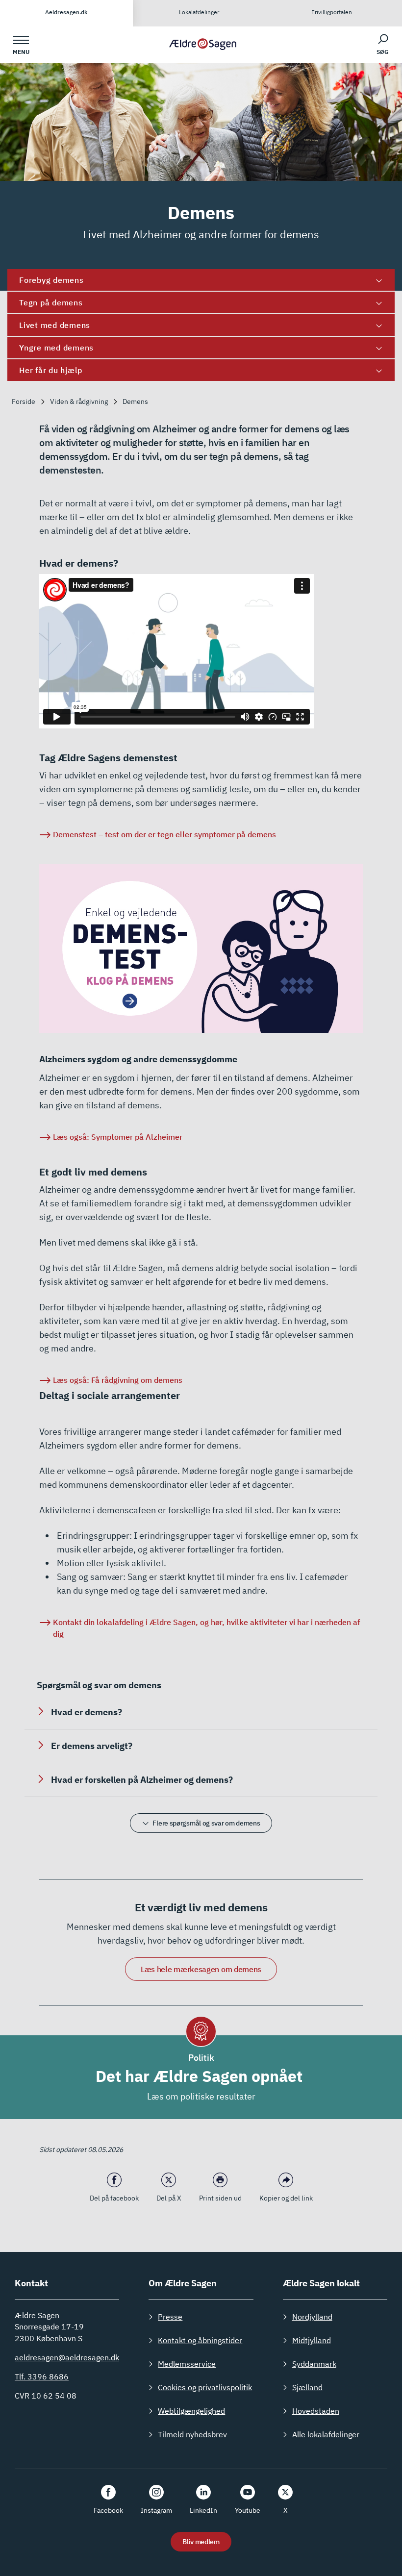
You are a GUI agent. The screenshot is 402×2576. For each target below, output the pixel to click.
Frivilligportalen (332, 12)
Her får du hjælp (51, 370)
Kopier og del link (286, 2198)
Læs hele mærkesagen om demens (201, 1969)
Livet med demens (55, 325)
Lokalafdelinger (199, 12)
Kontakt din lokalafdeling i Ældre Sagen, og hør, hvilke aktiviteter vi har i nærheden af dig (206, 1628)
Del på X (169, 2198)
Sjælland (307, 2387)
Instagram (156, 2510)
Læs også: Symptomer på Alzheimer (118, 1137)
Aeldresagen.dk (66, 12)
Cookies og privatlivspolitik (205, 2387)
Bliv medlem (201, 2542)
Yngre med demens (56, 348)
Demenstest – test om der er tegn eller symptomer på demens (164, 834)
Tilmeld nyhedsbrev (192, 2434)
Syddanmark (314, 2364)
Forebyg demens (51, 280)
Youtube (248, 2510)
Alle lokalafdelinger (326, 2434)
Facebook (108, 2510)
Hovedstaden (316, 2411)
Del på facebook (114, 2198)
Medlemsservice (187, 2364)
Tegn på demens (51, 302)
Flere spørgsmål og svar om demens (206, 1823)
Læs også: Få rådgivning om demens (119, 1380)
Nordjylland (312, 2317)
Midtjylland (312, 2340)
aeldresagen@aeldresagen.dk (67, 2357)
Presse (170, 2317)
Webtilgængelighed (191, 2411)
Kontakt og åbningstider (200, 2340)
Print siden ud (220, 2198)
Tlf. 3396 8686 (42, 2376)
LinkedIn (203, 2510)
